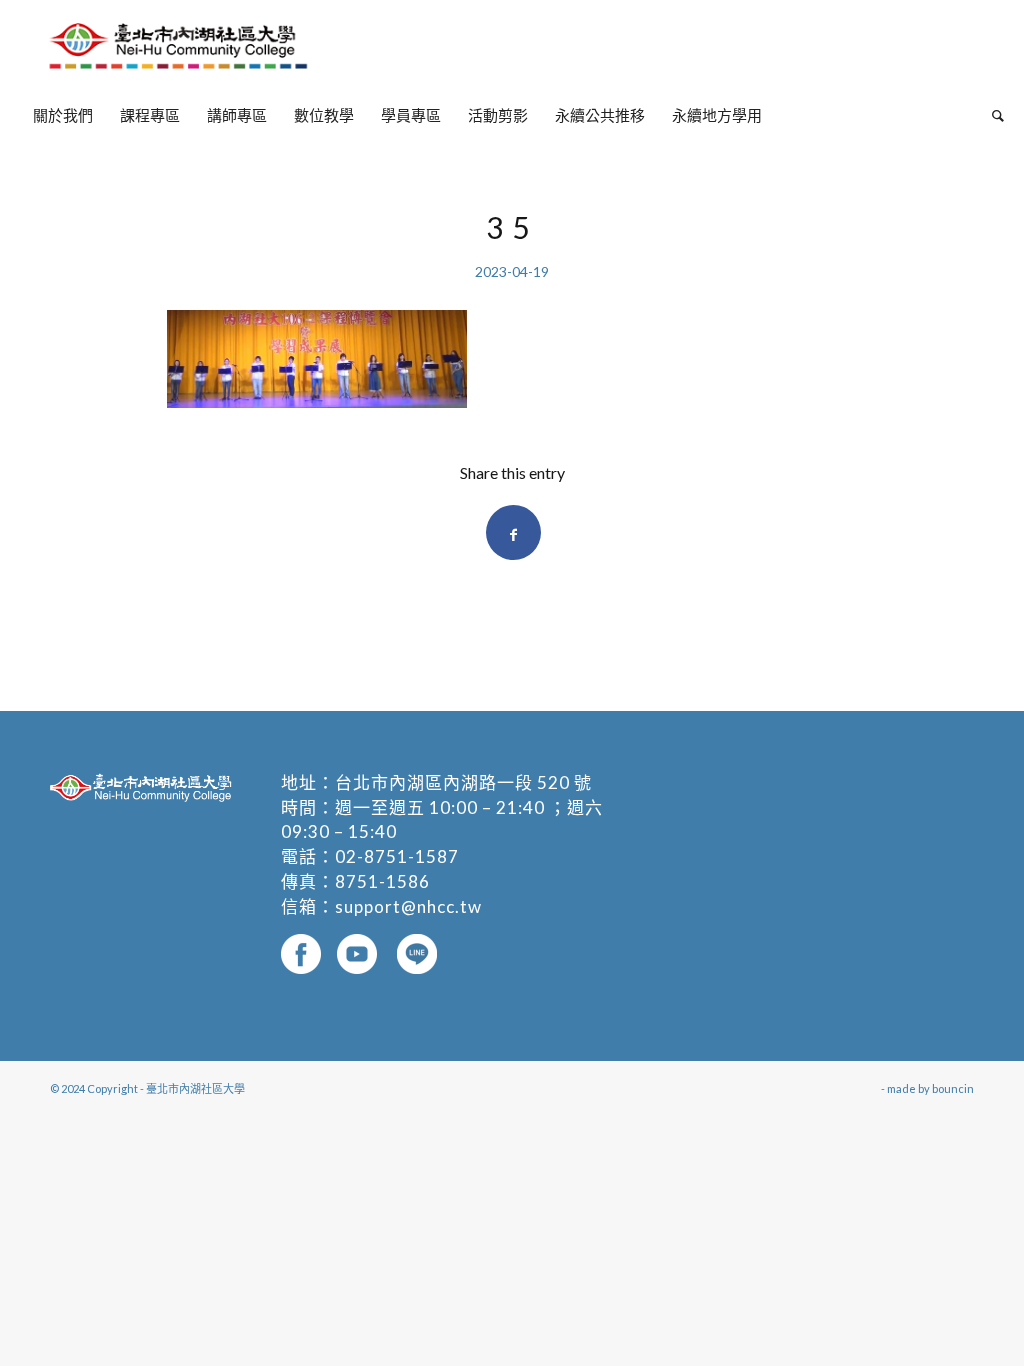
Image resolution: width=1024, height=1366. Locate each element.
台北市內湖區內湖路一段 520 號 (463, 782)
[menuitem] (63, 115)
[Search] (991, 115)
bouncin (953, 1088)
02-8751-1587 (397, 856)
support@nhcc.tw (408, 906)
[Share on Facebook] (513, 532)
